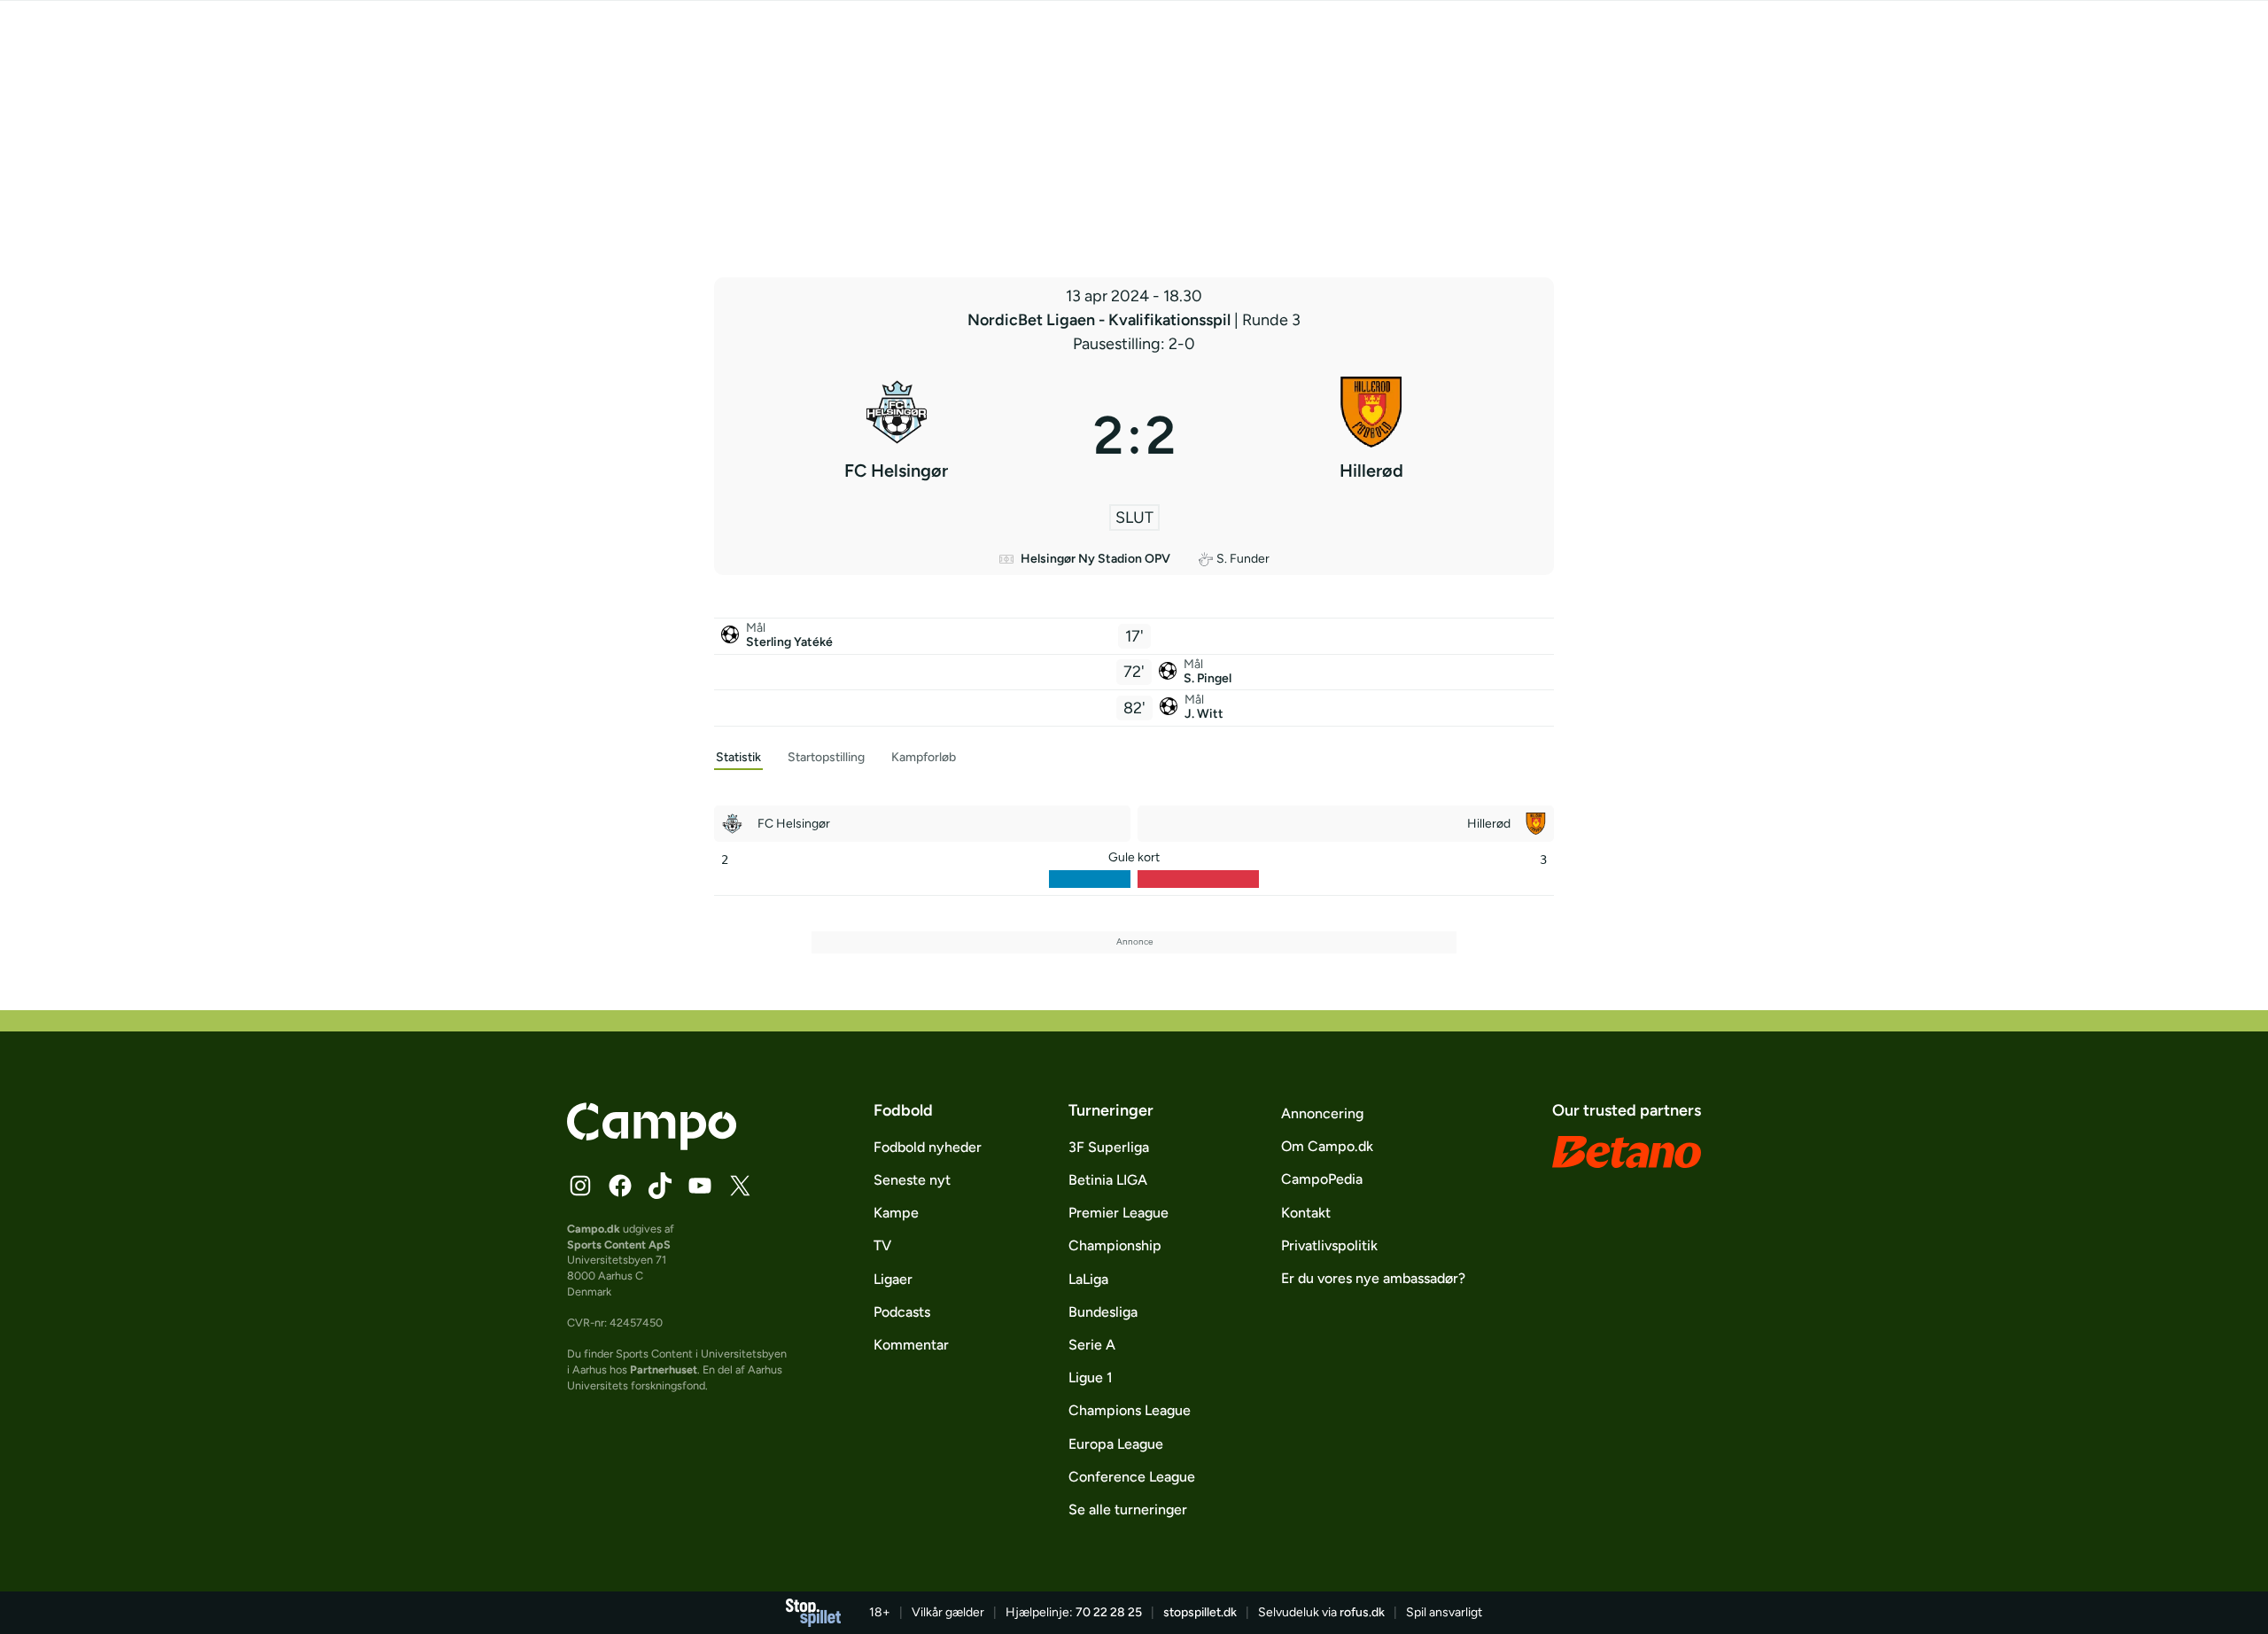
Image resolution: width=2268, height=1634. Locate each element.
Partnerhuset (664, 1369)
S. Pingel (1208, 678)
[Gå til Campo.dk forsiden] (652, 1145)
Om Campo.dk (1327, 1146)
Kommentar (911, 1345)
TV (882, 1245)
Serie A (1092, 1345)
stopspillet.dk (1200, 1612)
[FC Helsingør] (897, 435)
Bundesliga (1103, 1312)
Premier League (1118, 1213)
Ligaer (893, 1279)
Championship (1115, 1245)
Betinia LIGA (1108, 1180)
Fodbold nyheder (928, 1147)
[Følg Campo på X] (740, 1186)
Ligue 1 (1091, 1377)
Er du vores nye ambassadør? (1373, 1278)
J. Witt (1204, 714)
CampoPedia (1322, 1179)
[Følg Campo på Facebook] (620, 1186)
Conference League (1132, 1477)
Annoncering (1322, 1113)
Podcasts (902, 1312)
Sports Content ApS (619, 1245)
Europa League (1116, 1444)
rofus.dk (1362, 1612)
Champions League (1130, 1410)
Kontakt (1306, 1213)
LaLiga (1088, 1279)
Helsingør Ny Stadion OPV (1095, 559)
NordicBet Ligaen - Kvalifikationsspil (1101, 320)
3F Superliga (1109, 1147)
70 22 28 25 (1109, 1612)
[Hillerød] (1372, 435)
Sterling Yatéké (789, 642)
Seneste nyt (912, 1180)
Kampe (896, 1213)
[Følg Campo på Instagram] (580, 1186)
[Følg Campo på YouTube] (700, 1186)
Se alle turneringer (1128, 1510)
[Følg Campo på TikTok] (660, 1186)
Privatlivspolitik (1329, 1245)
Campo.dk (594, 1229)
